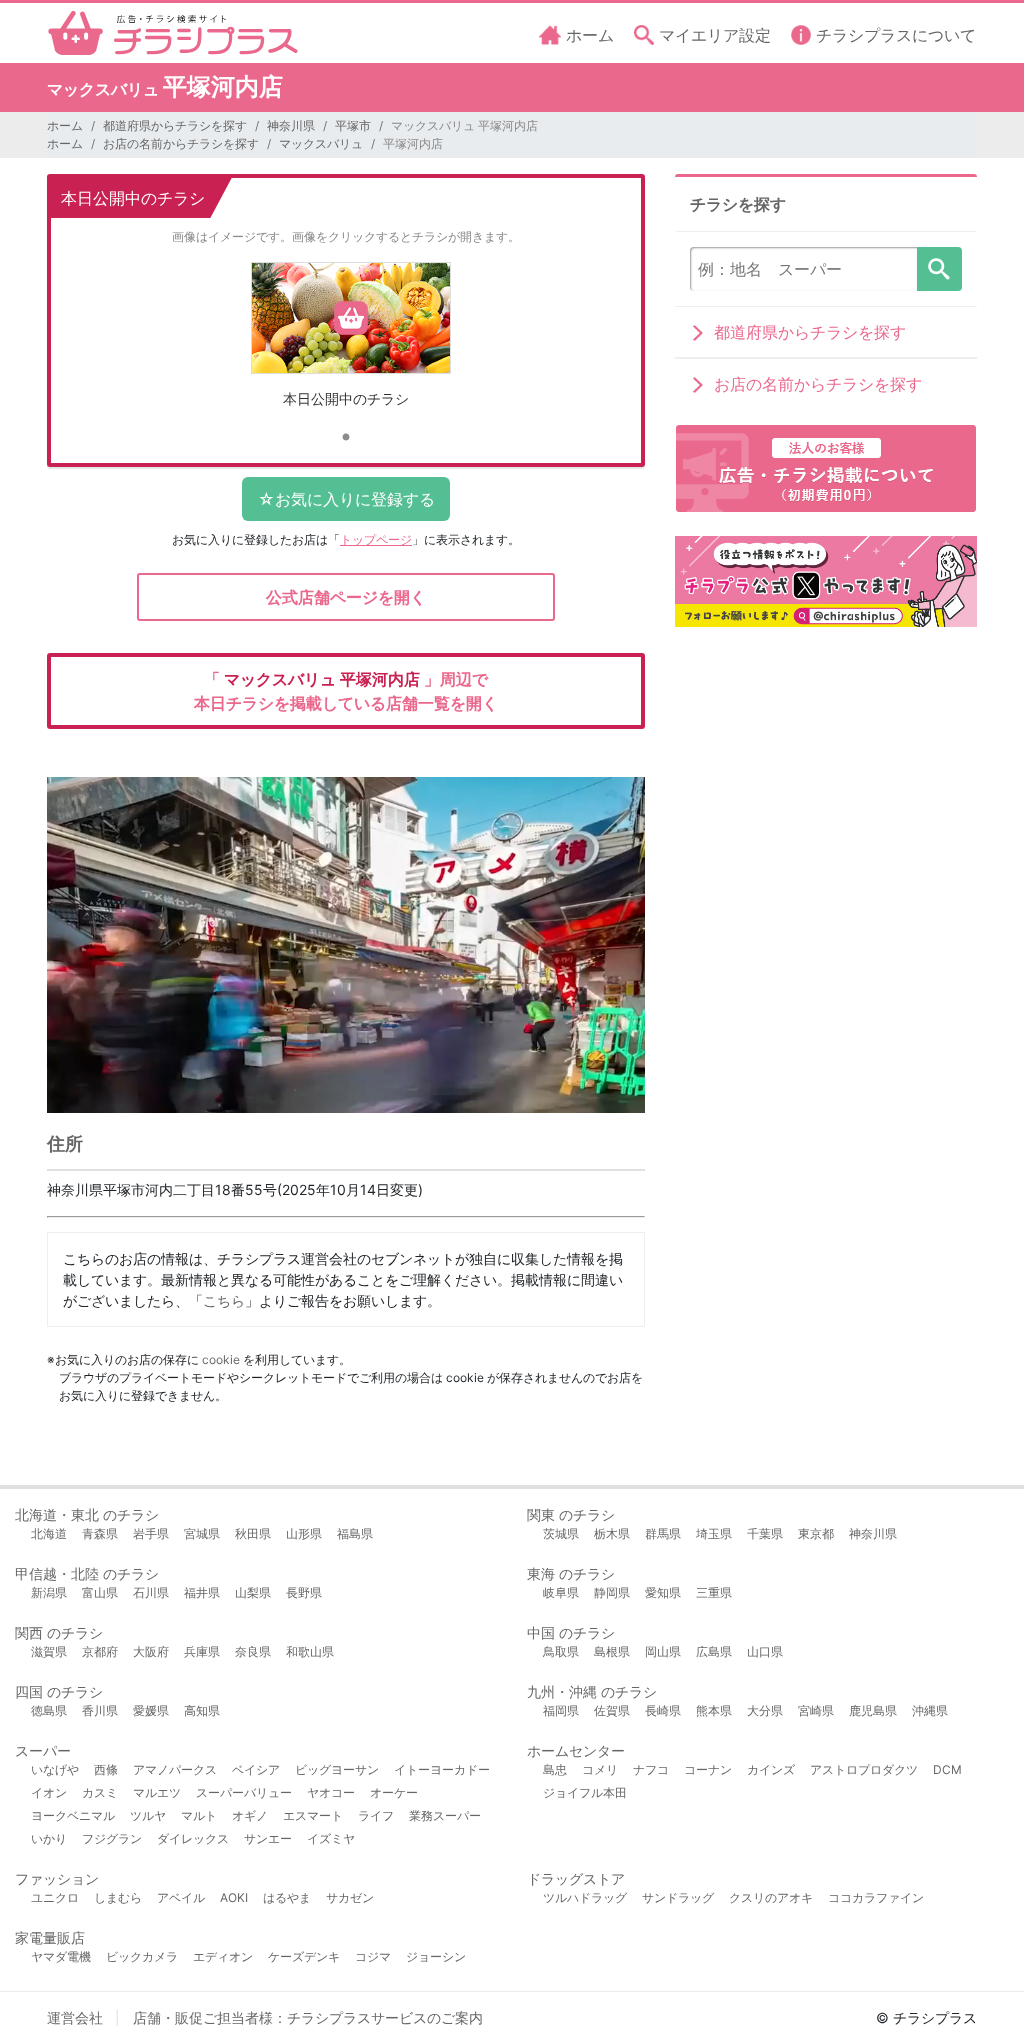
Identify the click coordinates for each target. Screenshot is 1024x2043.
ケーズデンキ (304, 1956)
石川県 (151, 1592)
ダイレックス (193, 1838)
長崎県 (663, 1710)
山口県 (765, 1651)
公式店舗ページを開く (346, 597)
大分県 (765, 1710)
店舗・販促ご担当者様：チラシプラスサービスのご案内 (308, 2017)
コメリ (600, 1769)
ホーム (65, 125)
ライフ (376, 1815)
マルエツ (157, 1792)
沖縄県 (930, 1710)
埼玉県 (714, 1533)
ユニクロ (55, 1897)
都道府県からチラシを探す (175, 125)
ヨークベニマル (73, 1815)
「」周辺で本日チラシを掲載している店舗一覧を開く (346, 691)
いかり (49, 1838)
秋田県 (253, 1533)
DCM (947, 1769)
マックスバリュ (321, 143)
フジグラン (112, 1838)
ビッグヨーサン (337, 1769)
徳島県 (49, 1710)
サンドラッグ (678, 1897)
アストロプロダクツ (864, 1769)
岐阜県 (561, 1592)
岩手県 (151, 1533)
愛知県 (663, 1592)
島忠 (555, 1769)
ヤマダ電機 (61, 1956)
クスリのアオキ (771, 1897)
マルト (199, 1815)
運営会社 (75, 2017)
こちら (224, 1300)
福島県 (355, 1533)
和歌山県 (310, 1651)
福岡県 (561, 1710)
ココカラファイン (876, 1897)
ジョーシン (436, 1956)
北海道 (49, 1533)
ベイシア (256, 1769)
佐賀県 (612, 1710)
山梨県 (253, 1592)
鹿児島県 (873, 1710)
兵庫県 (202, 1651)
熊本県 (714, 1710)
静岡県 (612, 1592)
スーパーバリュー (244, 1792)
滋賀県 (49, 1651)
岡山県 (663, 1651)
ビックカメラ (142, 1956)
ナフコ (651, 1769)
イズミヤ (331, 1838)
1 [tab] (346, 438)
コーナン (708, 1769)
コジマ (373, 1956)
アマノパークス (175, 1769)
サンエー (268, 1838)
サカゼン (350, 1897)
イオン (49, 1792)
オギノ (250, 1815)
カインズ (771, 1769)
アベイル (181, 1897)
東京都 (816, 1533)
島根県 (612, 1651)
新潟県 (49, 1592)
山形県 (304, 1533)
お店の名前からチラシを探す (181, 143)
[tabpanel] (346, 342)
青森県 (100, 1533)
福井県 (202, 1592)
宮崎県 (816, 1710)
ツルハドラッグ (585, 1897)
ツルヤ (148, 1815)
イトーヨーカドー (442, 1769)
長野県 (304, 1592)
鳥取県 (561, 1651)
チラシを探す (939, 269)
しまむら (118, 1897)
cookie (221, 1359)
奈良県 (253, 1651)
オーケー (394, 1792)
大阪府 (151, 1651)
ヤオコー (331, 1792)
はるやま (287, 1897)
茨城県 (561, 1533)
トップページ (376, 539)
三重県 (714, 1592)
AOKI (234, 1897)
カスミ (100, 1792)
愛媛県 (151, 1710)
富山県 (100, 1592)
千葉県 (765, 1533)
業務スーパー (445, 1815)
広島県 (714, 1651)
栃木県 (612, 1533)
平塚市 (353, 125)
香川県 (100, 1710)
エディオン (223, 1956)
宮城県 (202, 1533)
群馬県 (663, 1533)
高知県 (202, 1710)
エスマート (313, 1815)
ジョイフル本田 (585, 1792)
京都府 (100, 1651)
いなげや (55, 1769)
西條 (106, 1769)
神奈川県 (291, 125)
